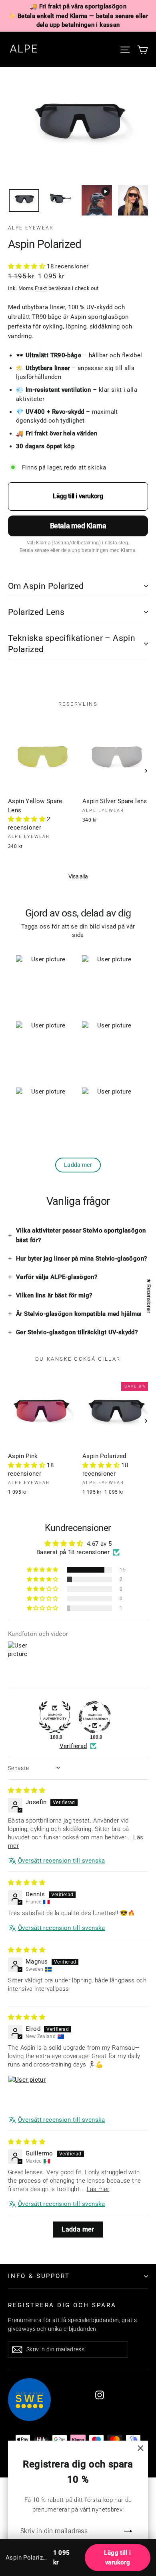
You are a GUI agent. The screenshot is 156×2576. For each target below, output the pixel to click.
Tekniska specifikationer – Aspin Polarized (72, 644)
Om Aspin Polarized (46, 586)
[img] (27, 1791)
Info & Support (39, 2276)
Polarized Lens (36, 612)
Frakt (41, 288)
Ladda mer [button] (78, 2229)
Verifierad (73, 1746)
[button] (27, 266)
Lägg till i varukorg (117, 2558)
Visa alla (78, 876)
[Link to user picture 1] (27, 2095)
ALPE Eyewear (31, 228)
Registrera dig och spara (62, 2305)
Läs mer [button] (98, 2189)
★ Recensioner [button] (149, 1296)
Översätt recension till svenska (62, 1861)
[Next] (145, 770)
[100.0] (55, 1717)
